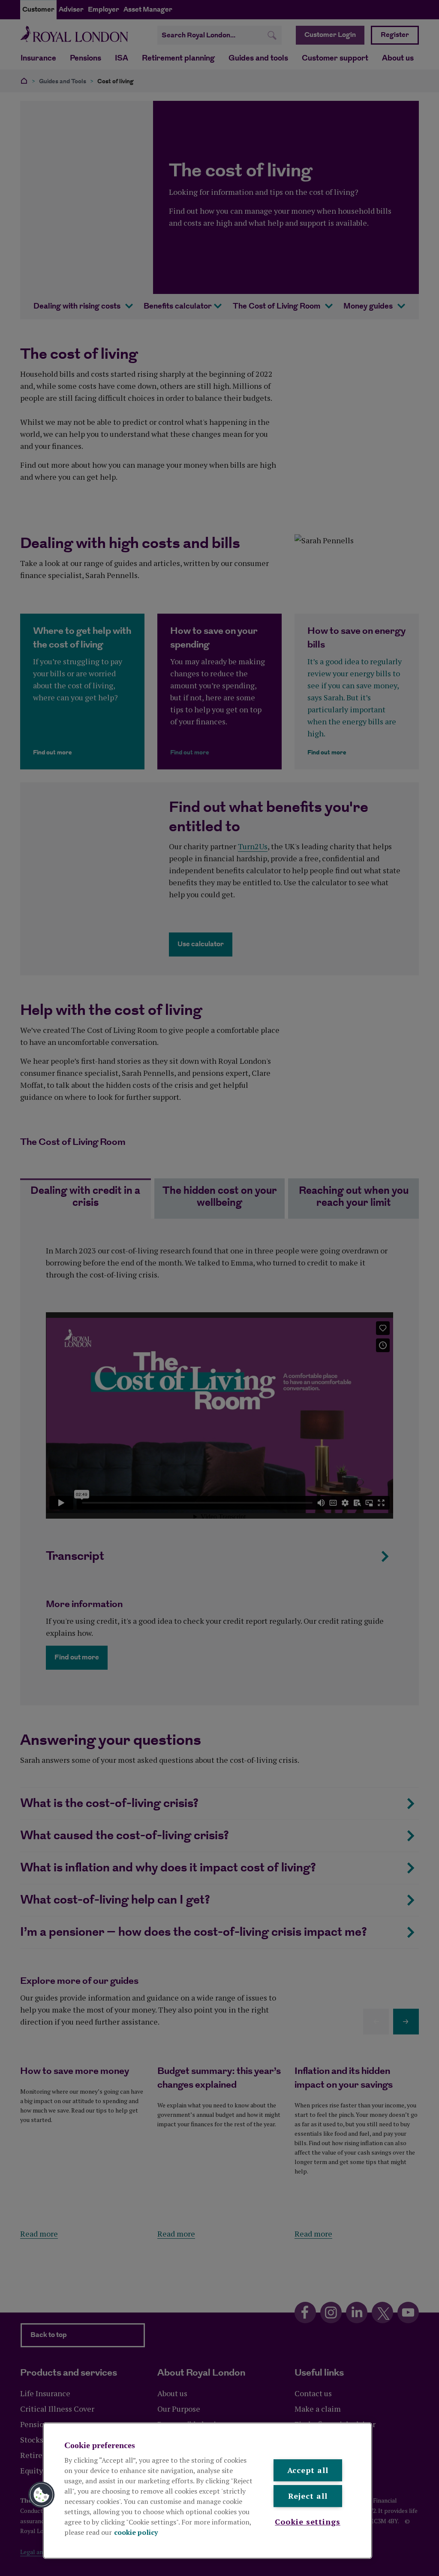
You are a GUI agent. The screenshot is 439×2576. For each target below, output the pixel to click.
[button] (42, 2495)
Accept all (308, 2470)
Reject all (308, 2496)
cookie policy (136, 2532)
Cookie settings (308, 2522)
